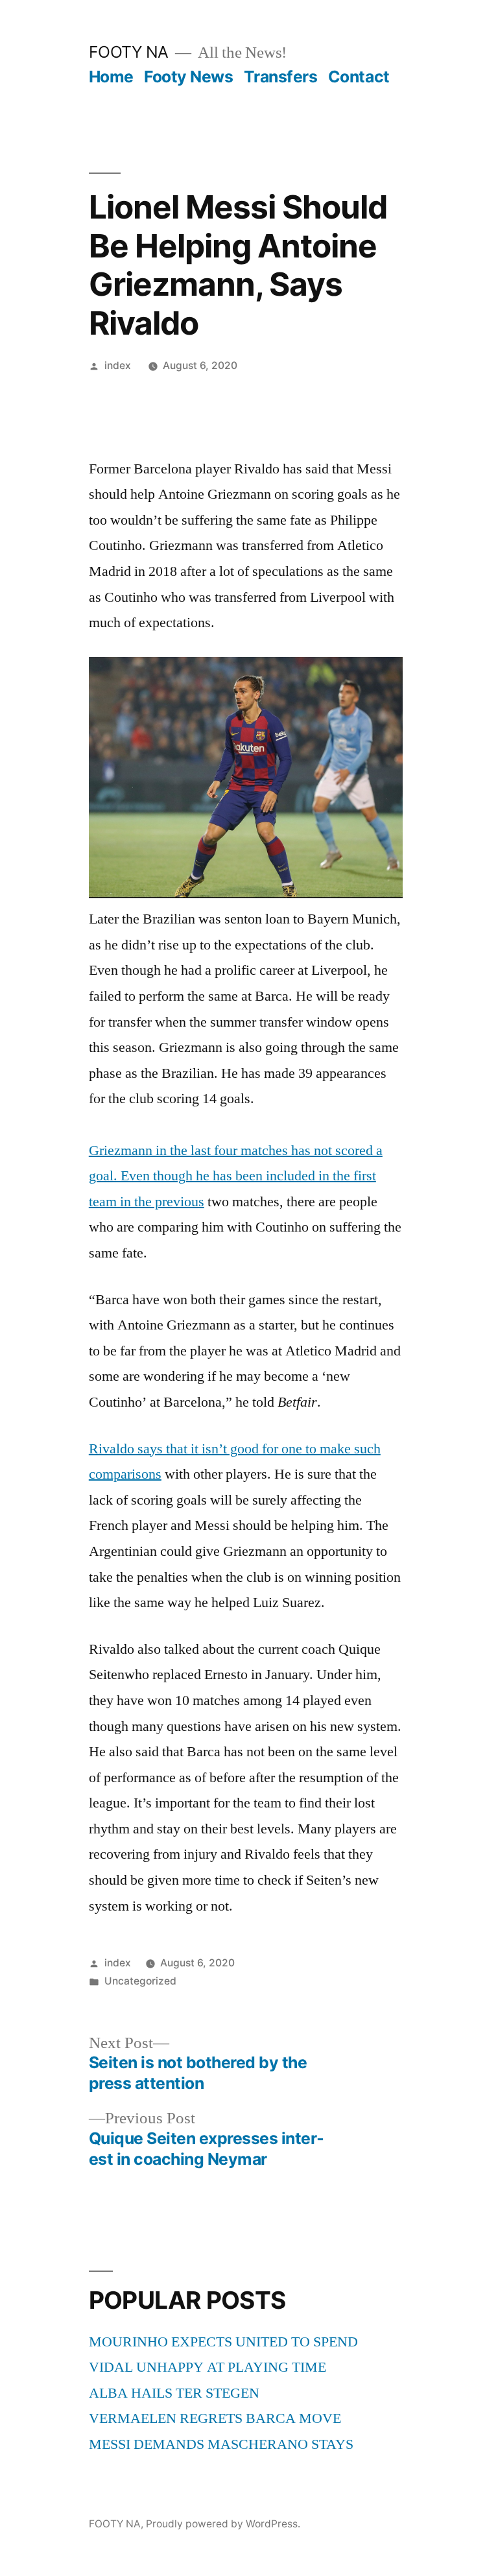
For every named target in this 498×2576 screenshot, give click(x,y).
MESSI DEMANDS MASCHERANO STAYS (221, 2444)
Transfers (281, 77)
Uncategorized (140, 1981)
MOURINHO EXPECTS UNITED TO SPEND (223, 2342)
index (118, 365)
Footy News (188, 77)
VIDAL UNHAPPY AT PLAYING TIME (207, 2367)
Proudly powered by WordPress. (223, 2524)
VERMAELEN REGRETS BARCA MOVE (215, 2418)
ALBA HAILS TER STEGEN (174, 2393)
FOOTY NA (129, 52)
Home (111, 77)
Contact (359, 77)
